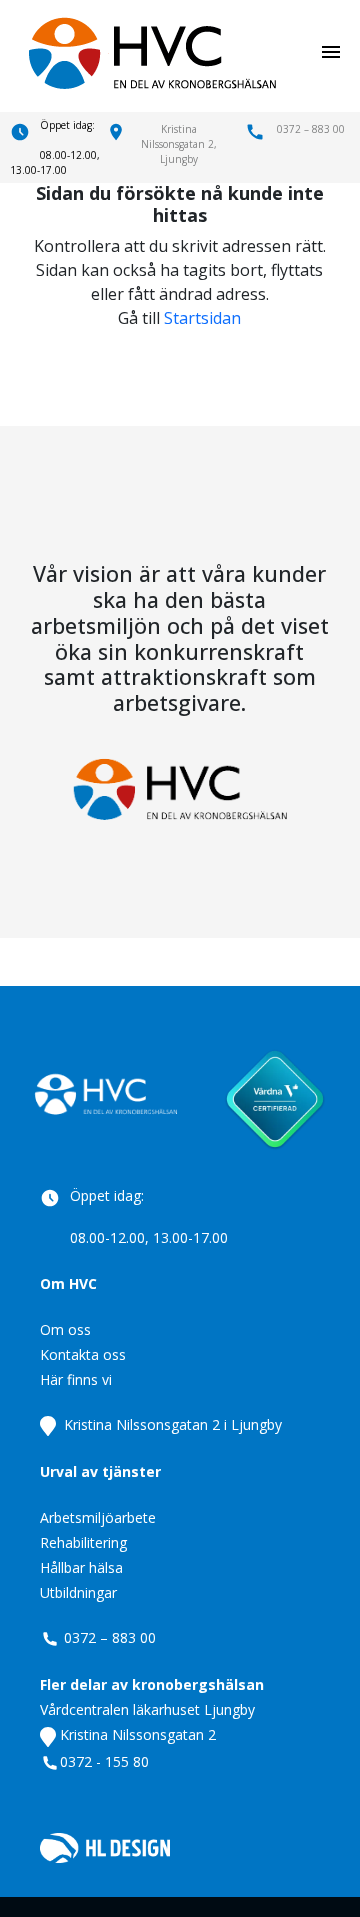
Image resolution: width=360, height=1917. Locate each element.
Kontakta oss (83, 1354)
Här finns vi (76, 1379)
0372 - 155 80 (104, 1761)
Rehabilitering (83, 1542)
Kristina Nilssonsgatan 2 (136, 1734)
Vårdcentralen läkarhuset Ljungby (147, 1709)
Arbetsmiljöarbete (98, 1517)
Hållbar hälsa (81, 1567)
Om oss (65, 1329)
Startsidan (202, 318)
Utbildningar (78, 1592)
